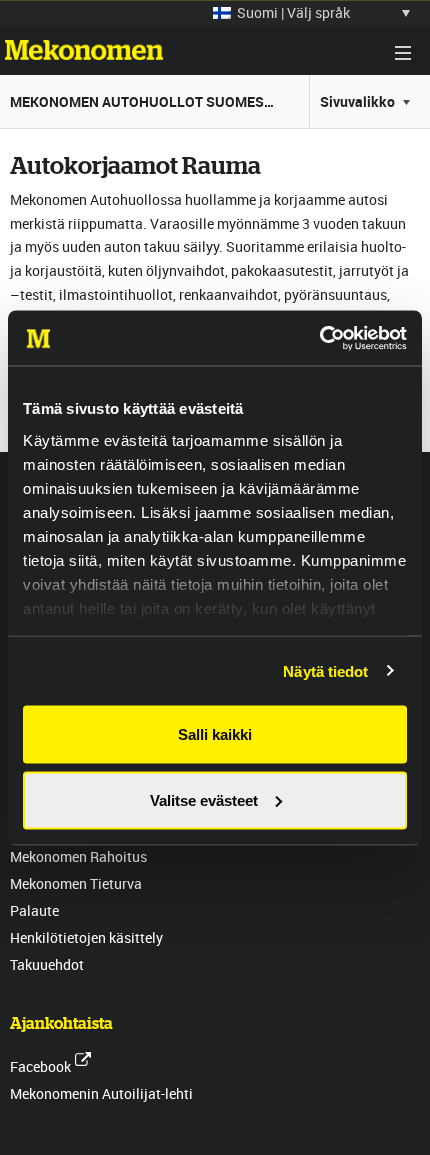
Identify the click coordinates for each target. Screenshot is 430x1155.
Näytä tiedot (325, 670)
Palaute (34, 910)
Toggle (403, 53)
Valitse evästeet (204, 799)
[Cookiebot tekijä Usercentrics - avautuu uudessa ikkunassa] (319, 338)
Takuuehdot (47, 964)
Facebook (40, 1066)
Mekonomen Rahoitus (78, 856)
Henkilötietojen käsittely (86, 937)
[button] (311, 12)
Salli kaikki (215, 734)
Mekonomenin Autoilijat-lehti (101, 1093)
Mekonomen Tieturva (76, 883)
